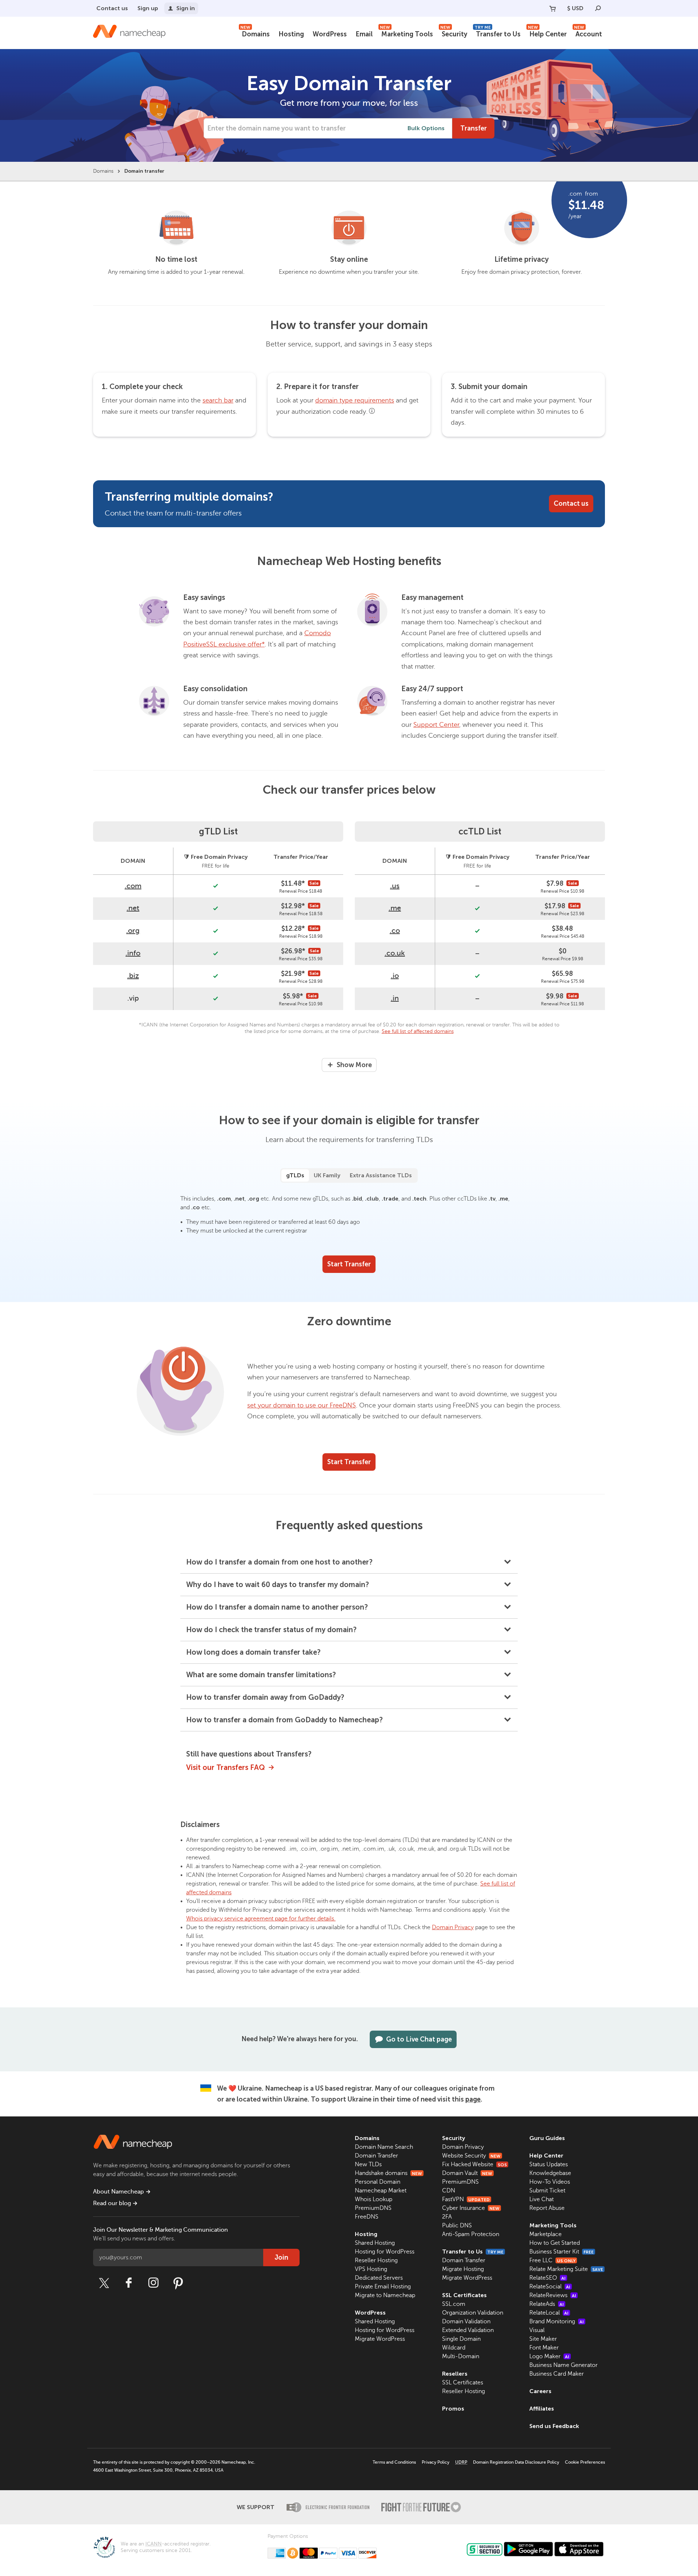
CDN (449, 2191)
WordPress (330, 34)
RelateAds (547, 2304)
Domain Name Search (384, 2147)
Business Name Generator (563, 2365)
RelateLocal (549, 2313)
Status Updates (549, 2164)
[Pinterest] (178, 2283)
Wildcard (454, 2348)
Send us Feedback (554, 2426)
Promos (453, 2409)
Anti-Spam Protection (471, 2234)
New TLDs (368, 2164)
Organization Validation (473, 2313)
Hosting (291, 34)
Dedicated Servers (379, 2278)
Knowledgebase (550, 2173)
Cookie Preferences (585, 2462)
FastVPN (466, 2199)
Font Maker (544, 2348)
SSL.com (454, 2304)
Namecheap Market (381, 2191)
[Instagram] (153, 2283)
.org (133, 931)
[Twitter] (104, 2283)
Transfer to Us (498, 33)
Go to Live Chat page (419, 2039)
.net (133, 908)
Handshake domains (388, 2173)
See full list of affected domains (418, 1031)
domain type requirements (355, 400)
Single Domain (461, 2339)
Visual (537, 2330)
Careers (540, 2391)
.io (395, 976)
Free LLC (552, 2260)
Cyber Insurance (471, 2208)
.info (133, 953)
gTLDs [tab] (295, 1175)
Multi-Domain (461, 2356)
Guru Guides (547, 2138)
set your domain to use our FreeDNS (302, 1405)
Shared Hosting (375, 2243)
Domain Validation (466, 2321)
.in (395, 998)
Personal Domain (378, 2182)
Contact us (112, 8)
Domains (255, 33)
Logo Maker (549, 2356)
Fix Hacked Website (474, 2164)
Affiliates (542, 2409)
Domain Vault (467, 2173)
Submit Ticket (547, 2191)
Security (454, 33)
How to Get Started (555, 2243)
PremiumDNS (373, 2208)
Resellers (455, 2374)
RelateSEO (547, 2278)
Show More (354, 1065)
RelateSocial (550, 2287)
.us (395, 886)
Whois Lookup (374, 2199)
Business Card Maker (557, 2374)
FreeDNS (367, 2217)
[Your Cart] (553, 8)
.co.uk (395, 953)
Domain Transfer (376, 2156)
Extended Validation (468, 2330)
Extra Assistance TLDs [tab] (381, 1175)
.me (395, 908)
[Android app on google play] (528, 2549)
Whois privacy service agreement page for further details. (261, 1919)
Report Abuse (547, 2208)
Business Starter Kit (561, 2252)
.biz (133, 976)
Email (364, 34)
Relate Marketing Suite (566, 2269)
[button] (349, 1562)
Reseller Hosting (376, 2260)
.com (133, 886)
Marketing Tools (406, 33)
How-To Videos (550, 2182)
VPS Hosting (371, 2269)
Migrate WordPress (380, 2339)
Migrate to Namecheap (385, 2295)
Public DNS (457, 2226)
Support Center (436, 725)
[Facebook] (129, 2283)
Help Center (547, 33)
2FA (447, 2217)
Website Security (471, 2156)
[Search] (598, 8)
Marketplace (545, 2234)
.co (395, 931)
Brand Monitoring (557, 2321)
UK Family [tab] (327, 1175)
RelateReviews (553, 2295)
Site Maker (543, 2339)
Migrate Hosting (463, 2269)
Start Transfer (349, 1264)
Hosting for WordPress (385, 2252)
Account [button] (588, 33)
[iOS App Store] (579, 2549)
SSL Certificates (464, 2295)
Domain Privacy (453, 1927)
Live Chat (541, 2199)
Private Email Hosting (383, 2287)
